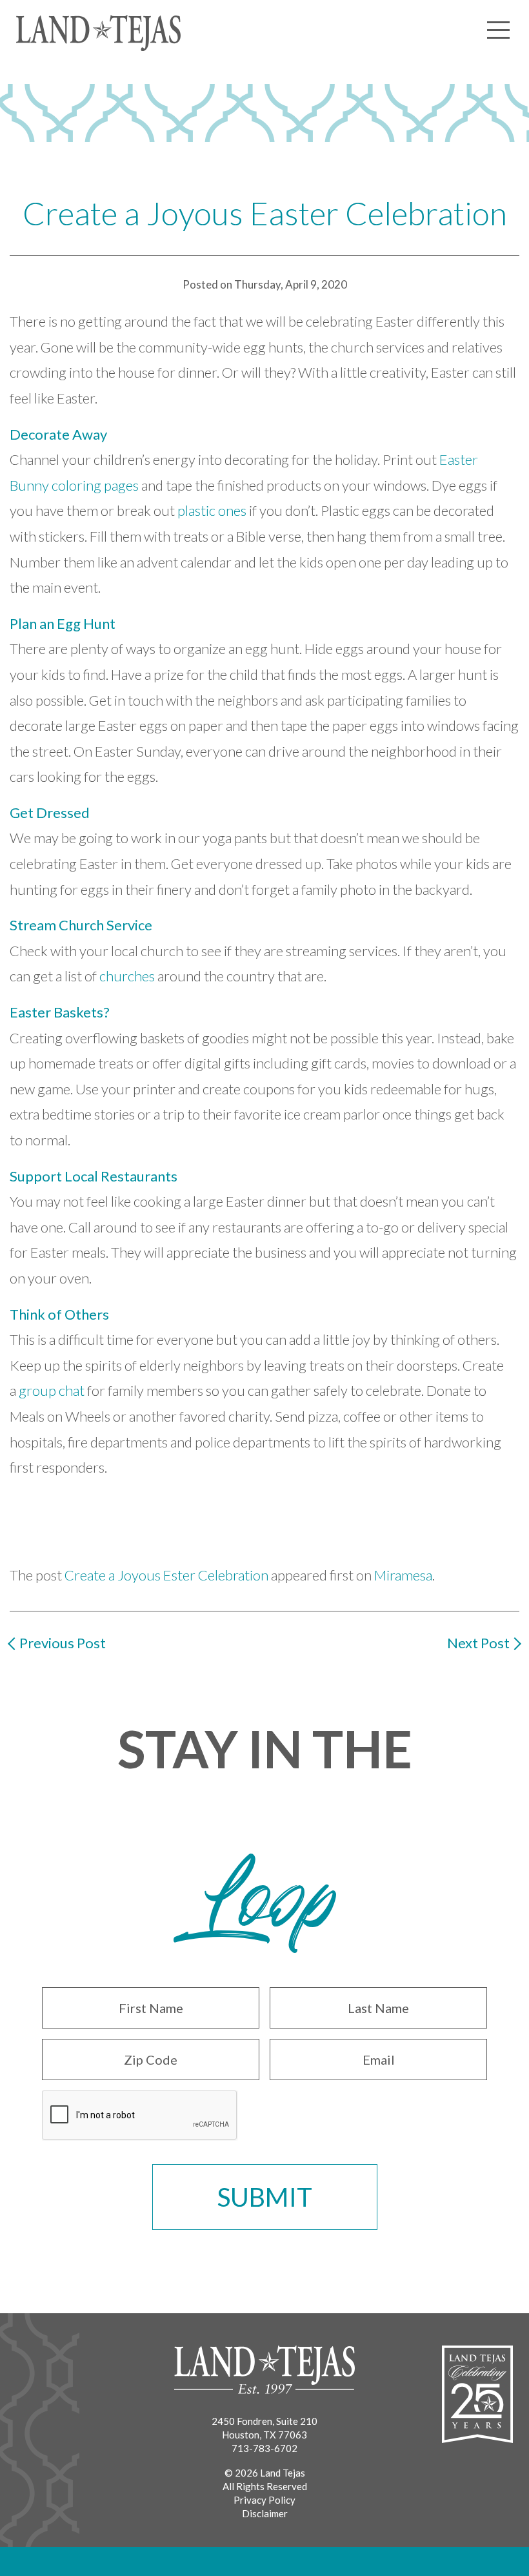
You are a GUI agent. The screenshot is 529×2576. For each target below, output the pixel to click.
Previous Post (63, 1643)
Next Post (478, 1643)
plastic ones (212, 510)
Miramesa (403, 1575)
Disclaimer (265, 2513)
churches (127, 976)
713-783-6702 (264, 2448)
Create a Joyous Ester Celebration (166, 1575)
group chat (52, 1390)
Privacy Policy (264, 2500)
